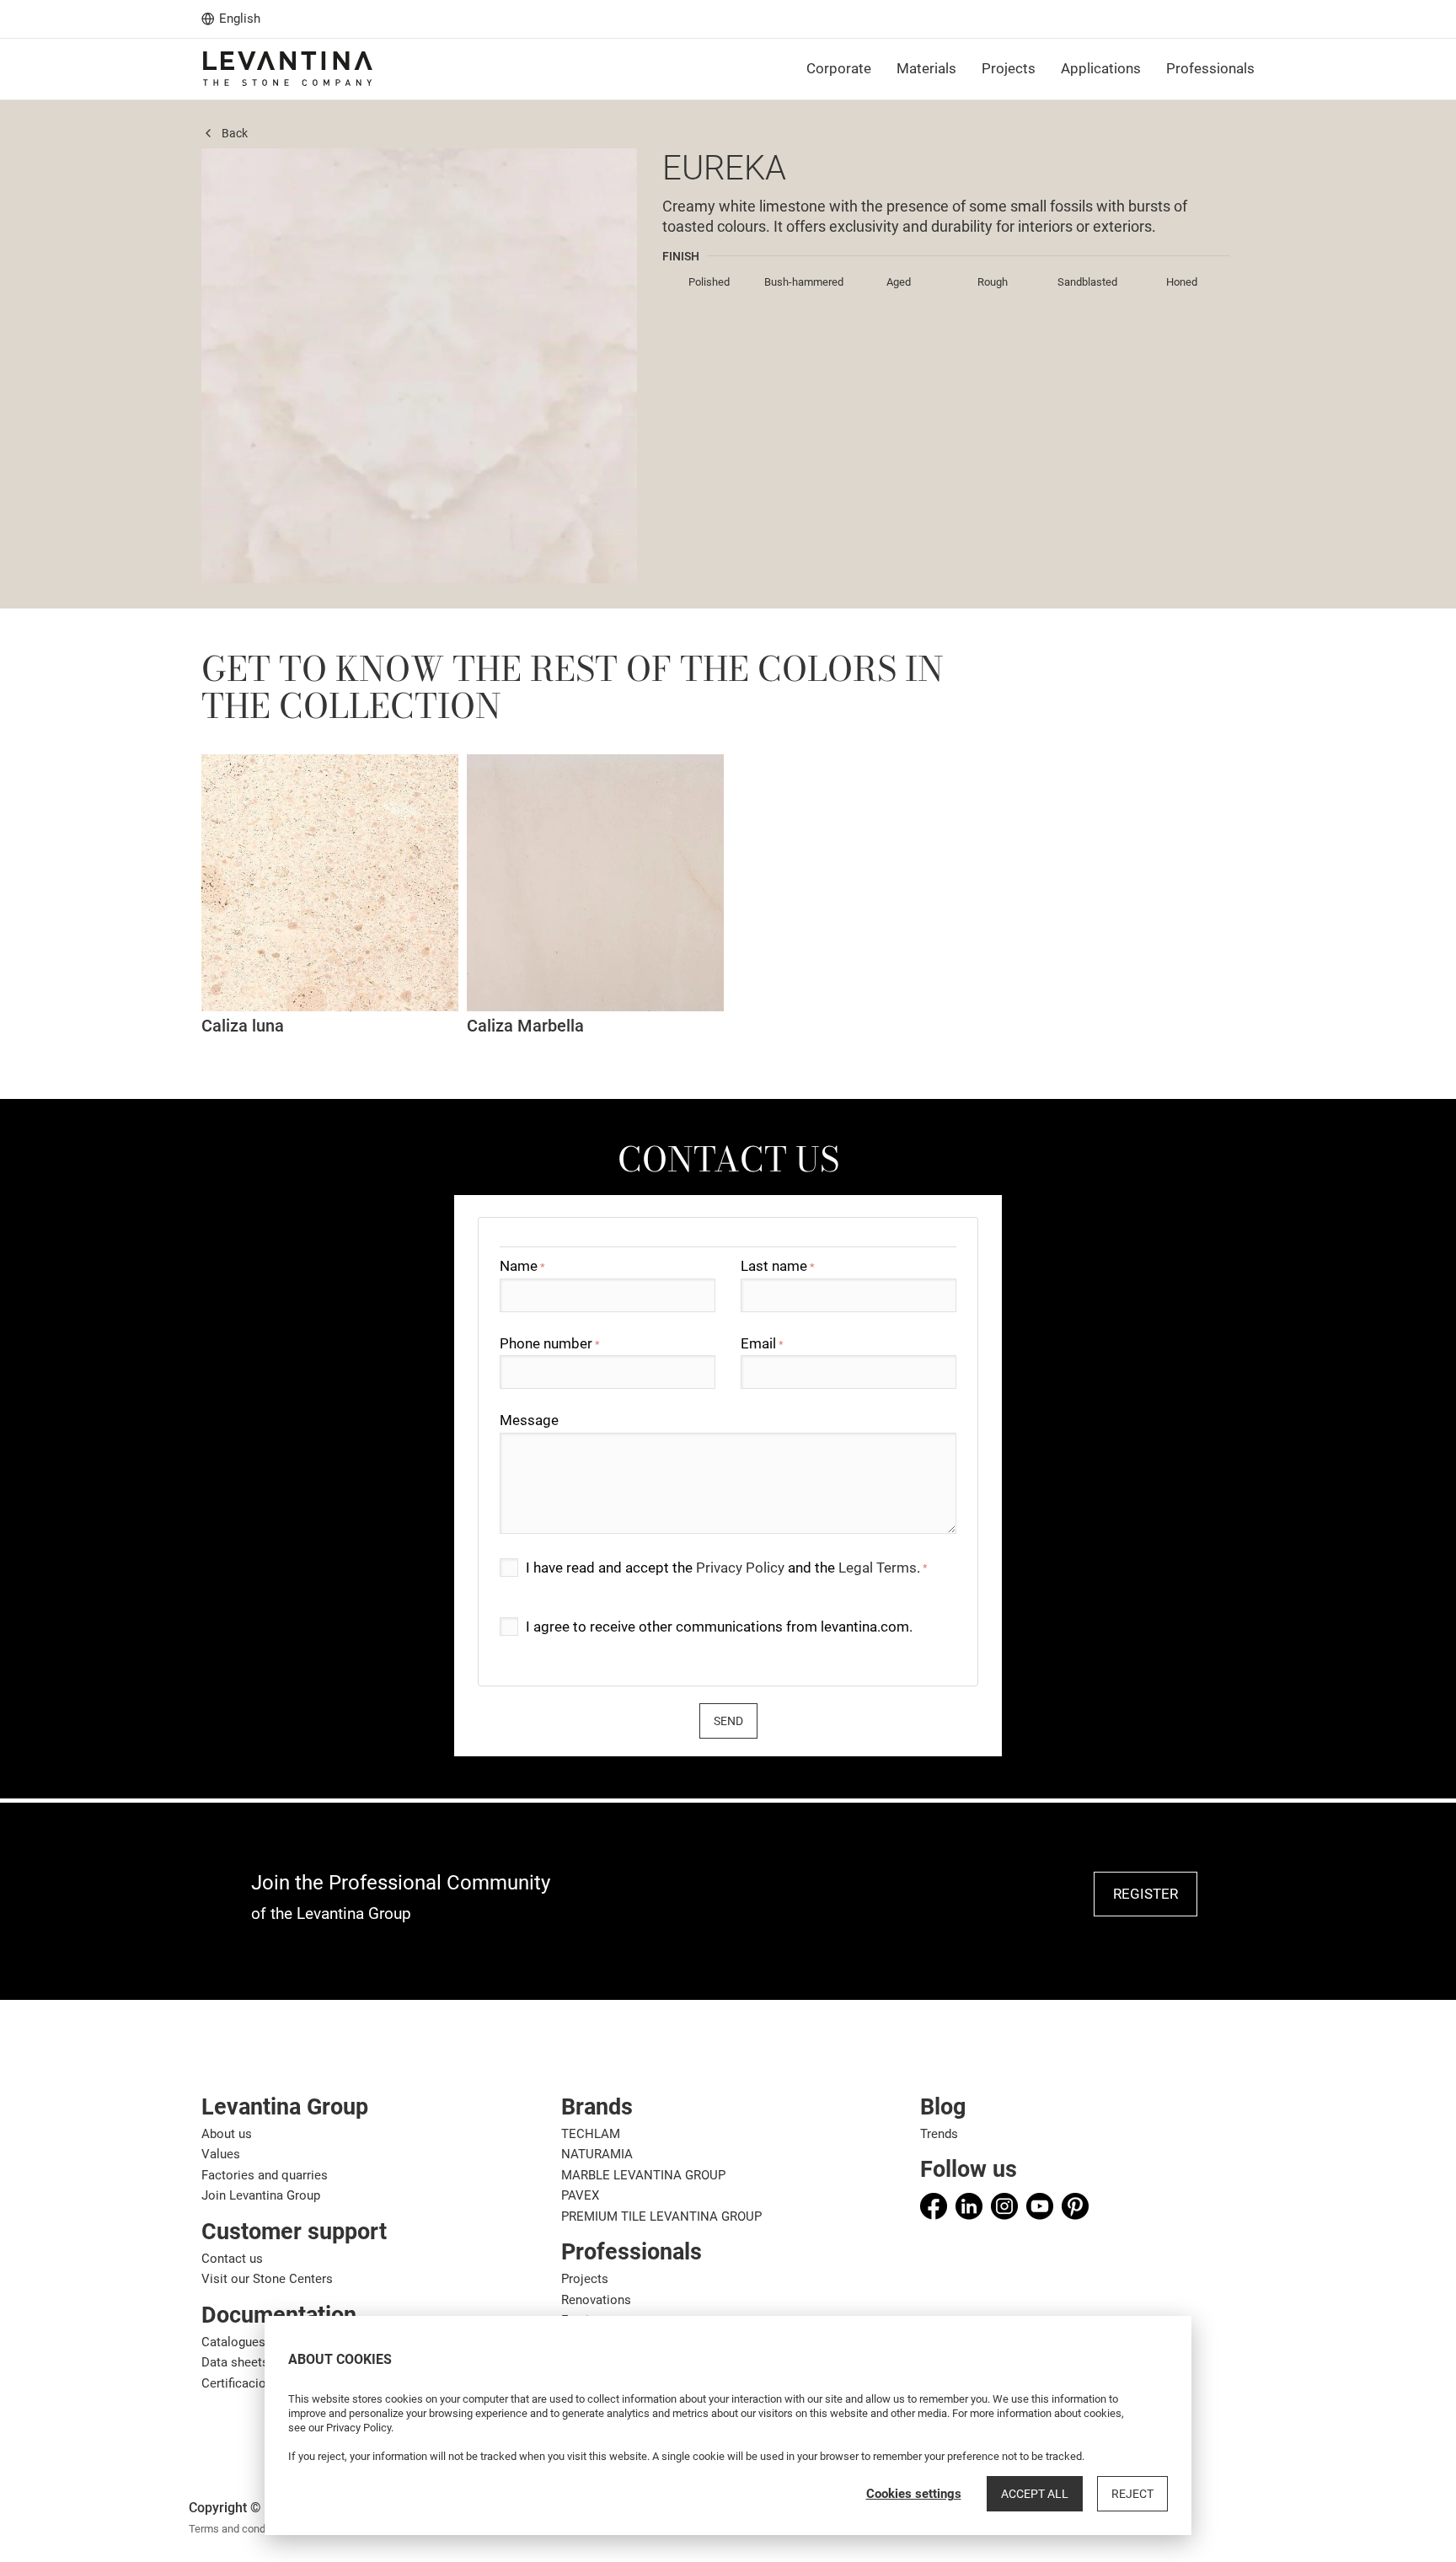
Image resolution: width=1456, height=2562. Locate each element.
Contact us (232, 2259)
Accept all (1035, 2494)
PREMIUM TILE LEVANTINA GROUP (661, 2216)
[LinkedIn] (969, 2206)
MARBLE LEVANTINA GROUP (643, 2175)
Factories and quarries (265, 2175)
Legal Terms (878, 1568)
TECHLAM (591, 2134)
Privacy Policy (740, 1568)
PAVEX (580, 2195)
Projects (585, 2279)
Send (728, 1721)
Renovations (596, 2300)
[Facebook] (934, 2206)
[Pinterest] (1075, 2206)
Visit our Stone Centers (267, 2279)
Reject (1132, 2494)
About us (227, 2134)
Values (221, 2154)
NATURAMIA (597, 2154)
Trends (939, 2134)
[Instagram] (1004, 2206)
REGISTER (1146, 1894)
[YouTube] (1040, 2206)
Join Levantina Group (261, 2195)
